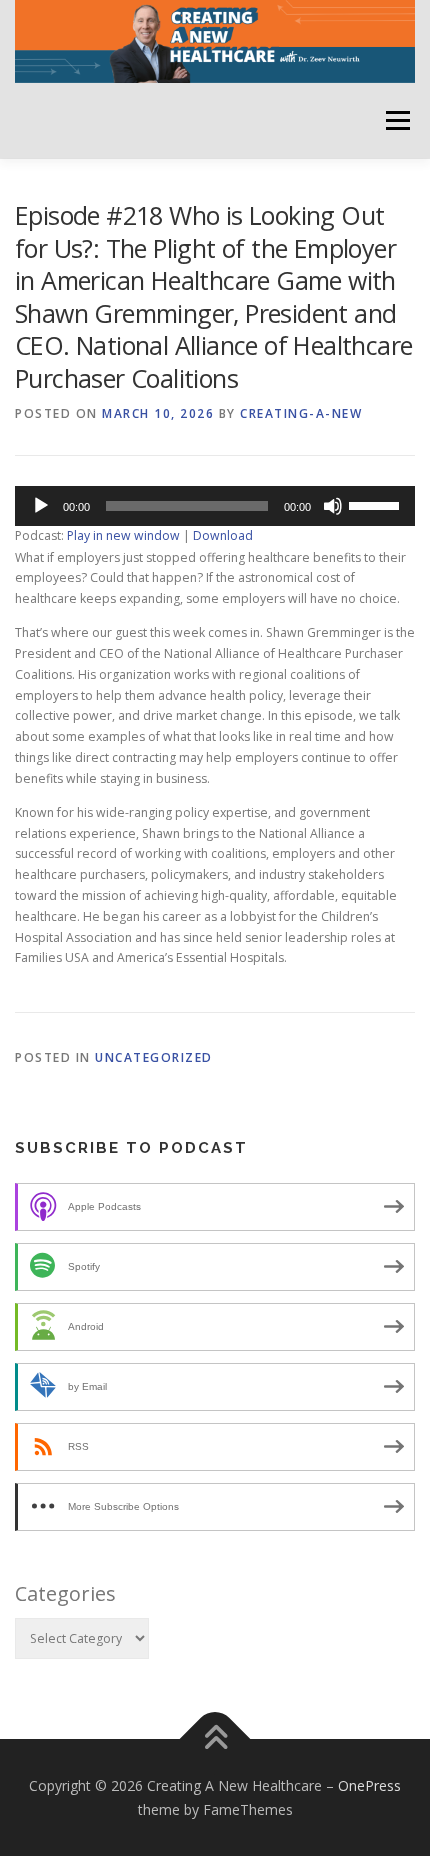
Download (223, 535)
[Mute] (333, 506)
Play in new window (123, 535)
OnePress (369, 1785)
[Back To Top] (215, 1738)
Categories (65, 1593)
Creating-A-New (301, 413)
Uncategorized (154, 1057)
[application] (215, 506)
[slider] (377, 504)
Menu (396, 120)
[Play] (41, 506)
